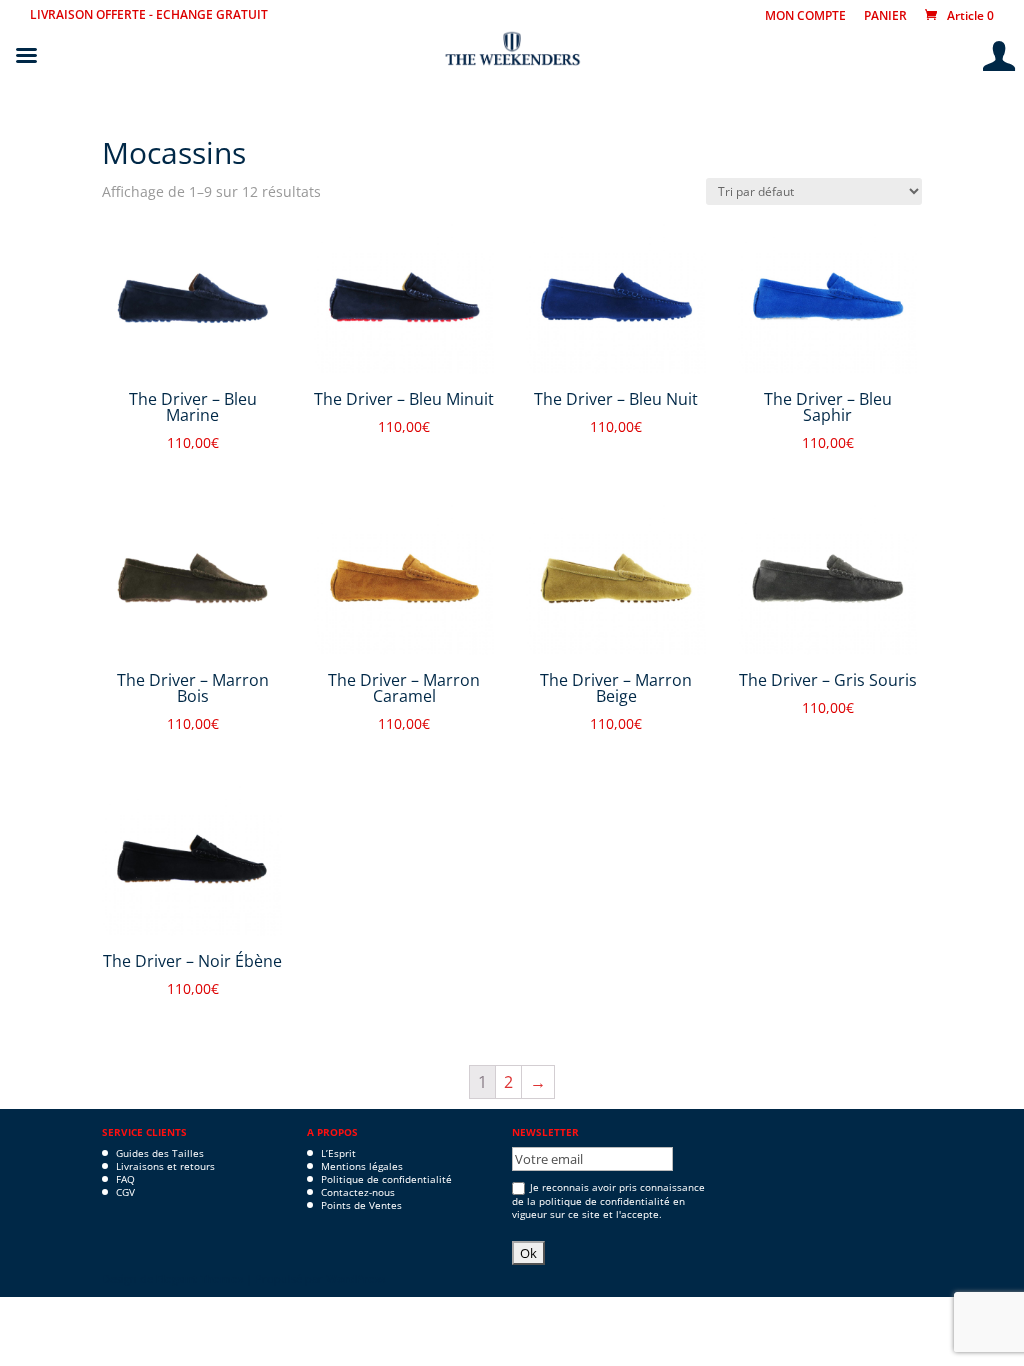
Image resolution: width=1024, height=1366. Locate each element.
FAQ (125, 1179)
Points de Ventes (361, 1205)
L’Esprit (338, 1153)
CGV (125, 1192)
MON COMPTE (805, 17)
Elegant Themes (199, 1278)
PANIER (885, 17)
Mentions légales (362, 1166)
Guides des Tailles (160, 1153)
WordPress (355, 1278)
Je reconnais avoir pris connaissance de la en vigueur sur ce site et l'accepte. (608, 1201)
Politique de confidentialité (386, 1179)
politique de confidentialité (604, 1201)
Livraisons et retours (165, 1166)
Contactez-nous (358, 1192)
